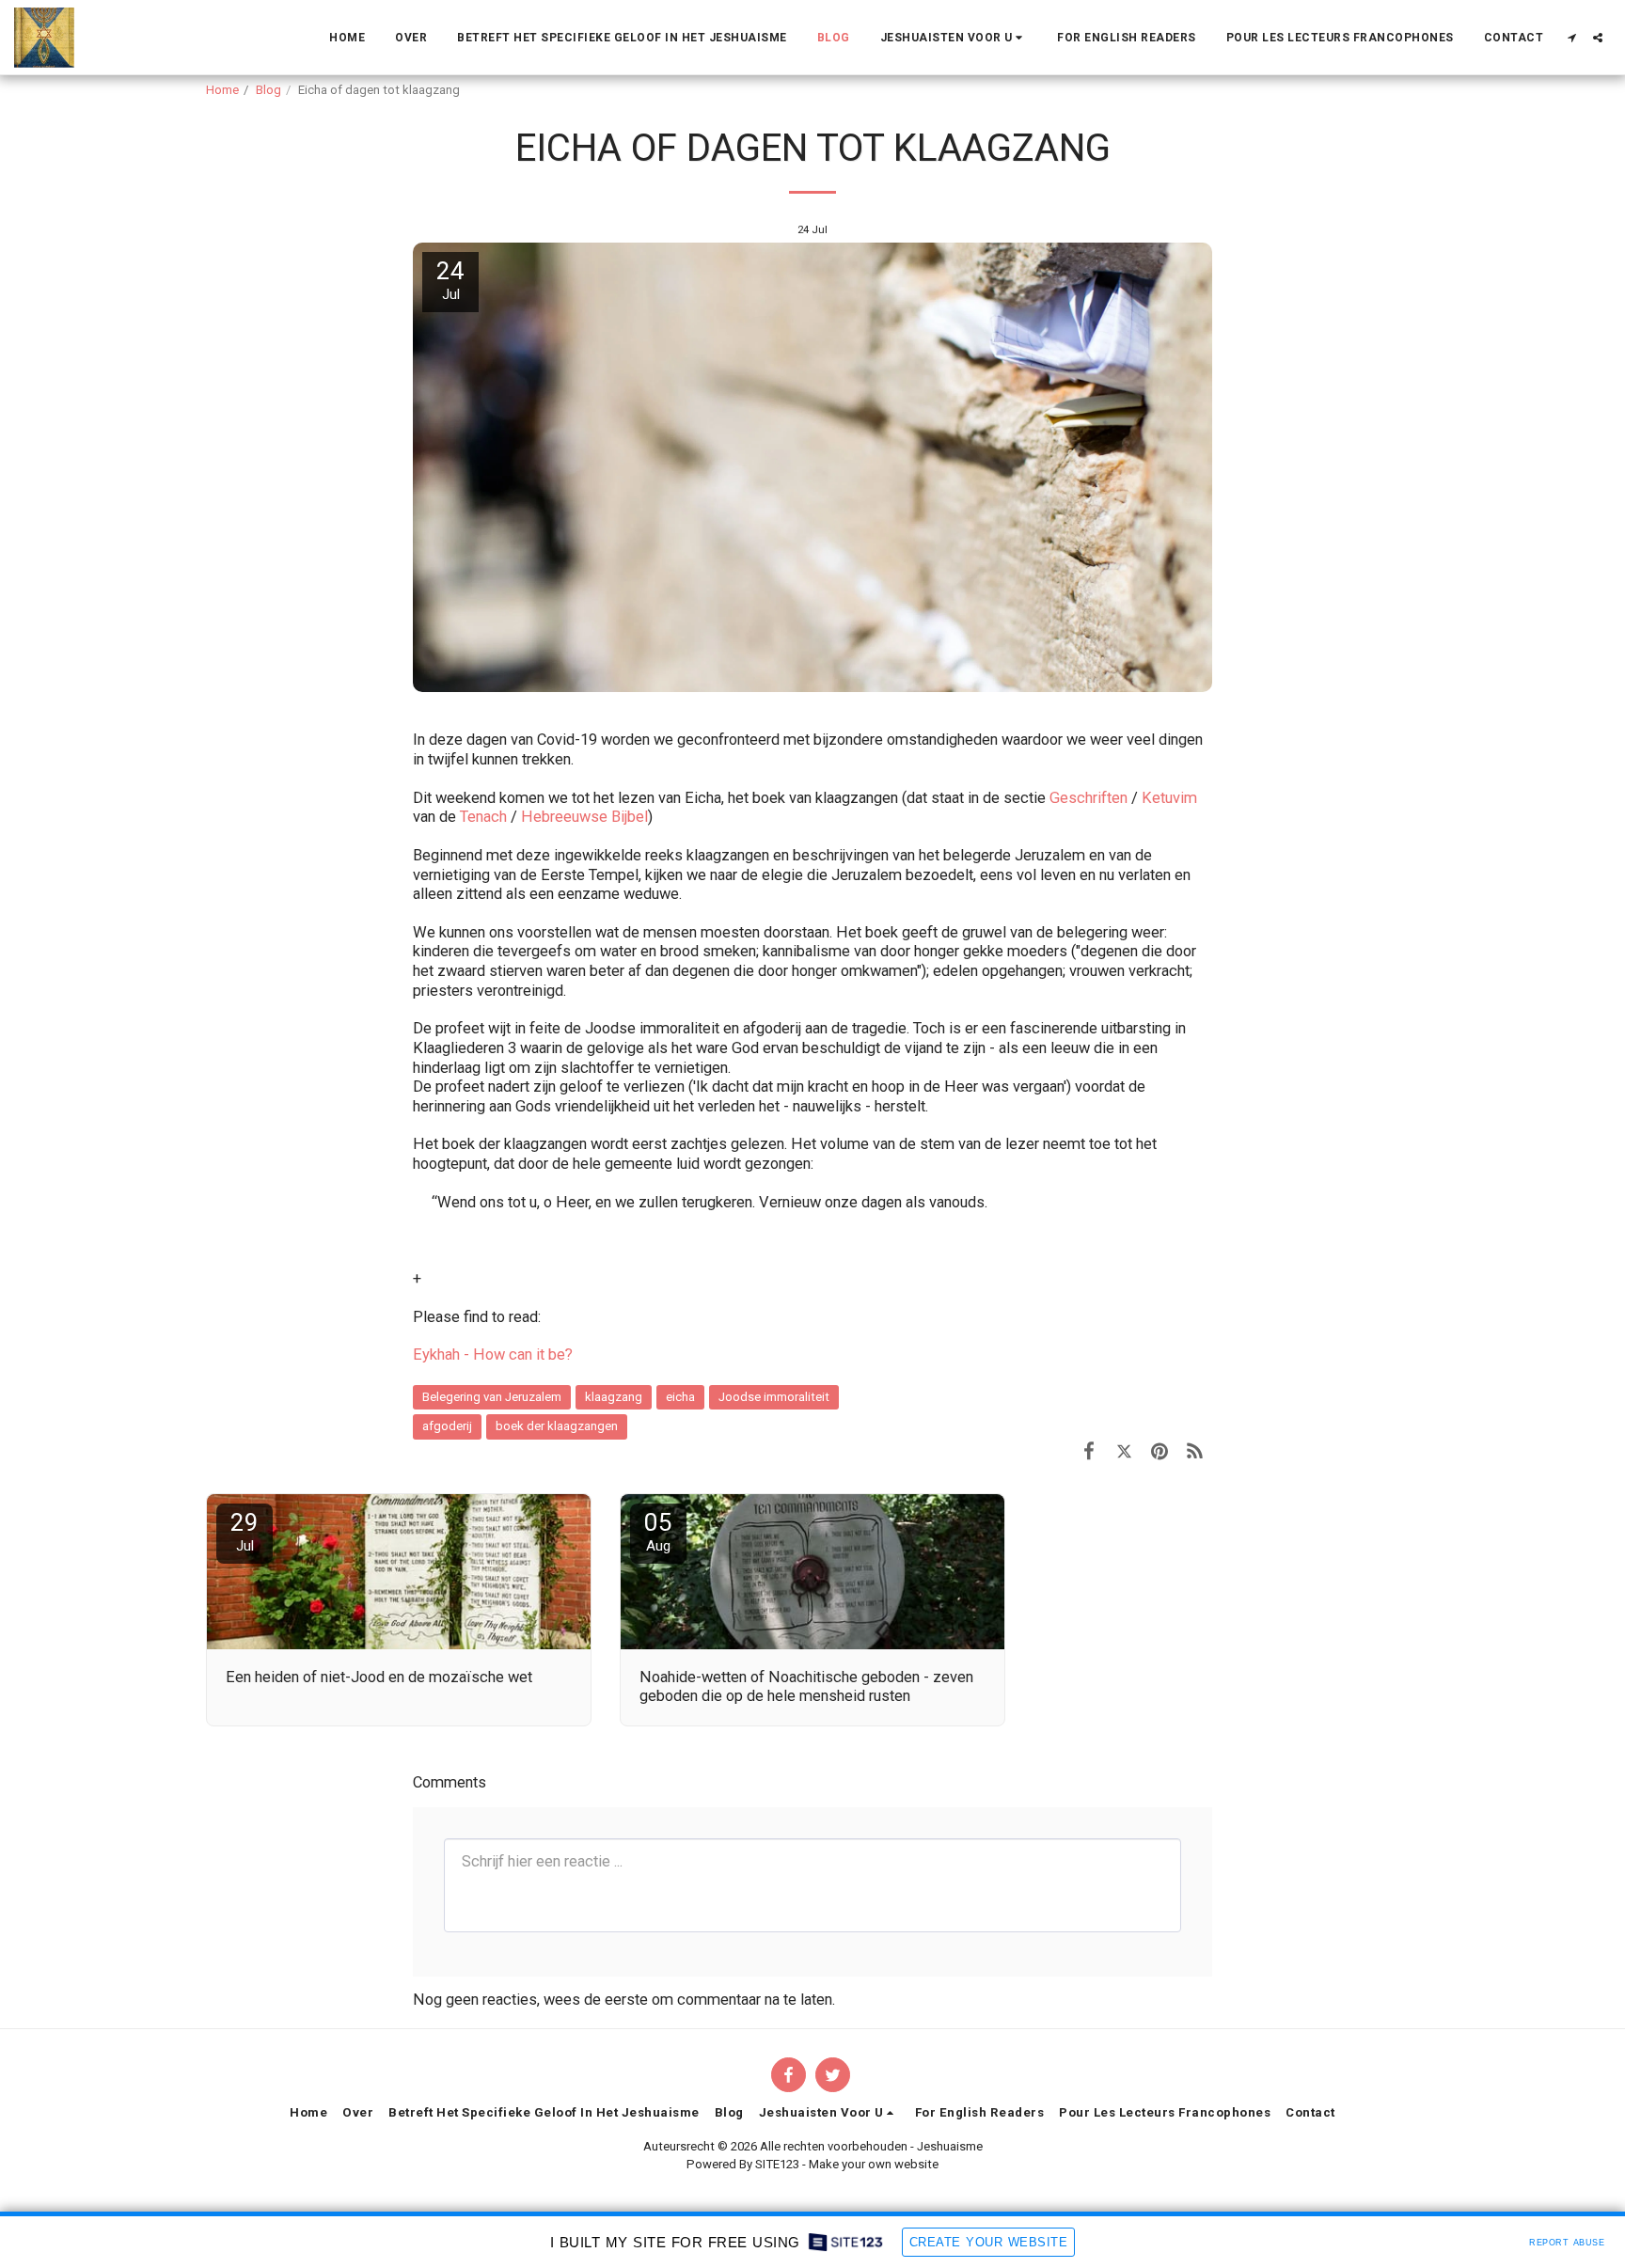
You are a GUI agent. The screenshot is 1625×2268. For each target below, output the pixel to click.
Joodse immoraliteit (774, 1397)
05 (658, 1531)
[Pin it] (1159, 1451)
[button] (954, 38)
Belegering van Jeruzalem (492, 1397)
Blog (268, 90)
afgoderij (447, 1426)
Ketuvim (1167, 798)
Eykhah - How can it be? (493, 1354)
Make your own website (874, 2164)
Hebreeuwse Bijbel (584, 817)
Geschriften (1089, 798)
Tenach (483, 817)
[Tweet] (1124, 1451)
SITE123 (777, 2164)
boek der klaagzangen (557, 1426)
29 (245, 1531)
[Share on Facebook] (1089, 1451)
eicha (680, 1397)
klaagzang (614, 1397)
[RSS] (1195, 1451)
